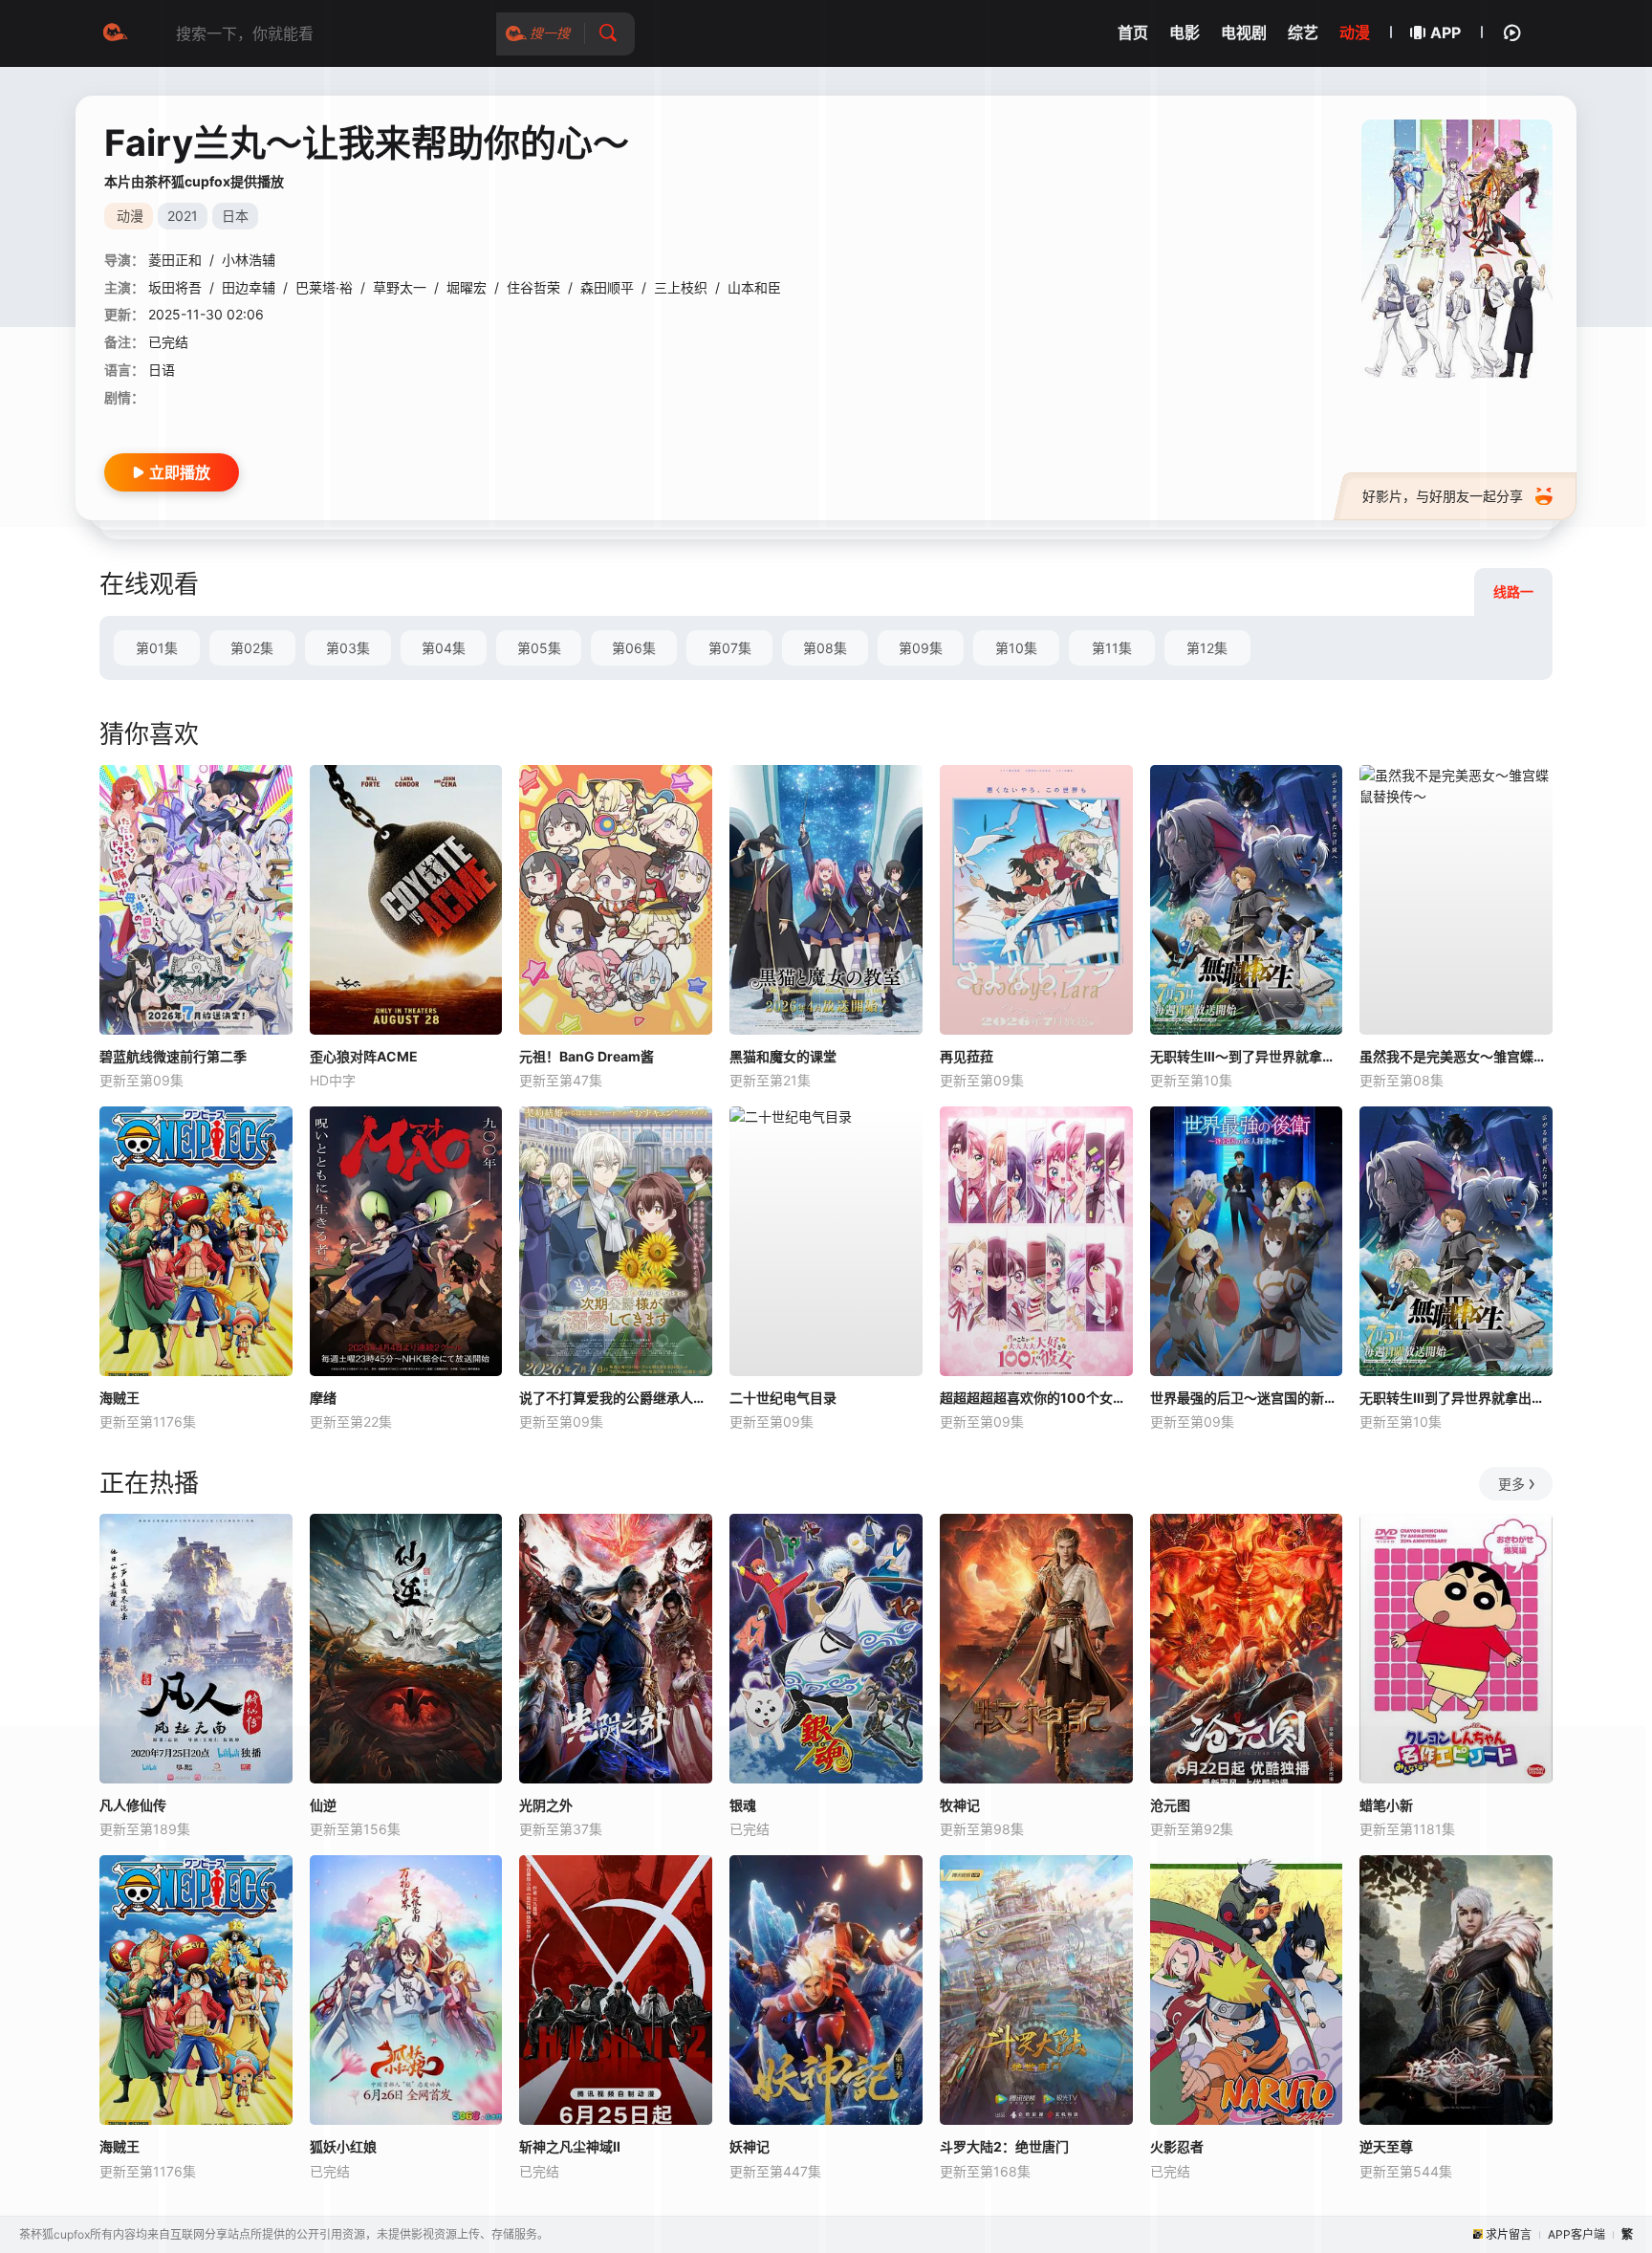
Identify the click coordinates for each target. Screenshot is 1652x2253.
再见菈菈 (967, 1056)
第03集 (348, 648)
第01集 (157, 648)
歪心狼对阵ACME (364, 1056)
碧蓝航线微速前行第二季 (173, 1056)
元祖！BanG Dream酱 (587, 1056)
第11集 (1112, 648)
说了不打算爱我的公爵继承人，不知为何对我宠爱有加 (616, 1398)
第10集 (1016, 648)
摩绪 (323, 1398)
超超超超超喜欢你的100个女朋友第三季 (1036, 1398)
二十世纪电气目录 (783, 1398)
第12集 (1207, 648)
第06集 (634, 648)
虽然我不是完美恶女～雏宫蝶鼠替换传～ (1456, 1056)
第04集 (444, 648)
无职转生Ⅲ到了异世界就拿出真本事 (1456, 1398)
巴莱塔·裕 (324, 287)
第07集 (730, 648)
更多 (1511, 1484)
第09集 (921, 648)
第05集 (539, 648)
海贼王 (120, 1398)
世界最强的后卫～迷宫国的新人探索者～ (1247, 1398)
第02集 (252, 648)
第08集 (825, 648)
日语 (162, 370)
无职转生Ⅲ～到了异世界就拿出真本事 (1247, 1056)
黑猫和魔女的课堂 (783, 1056)
